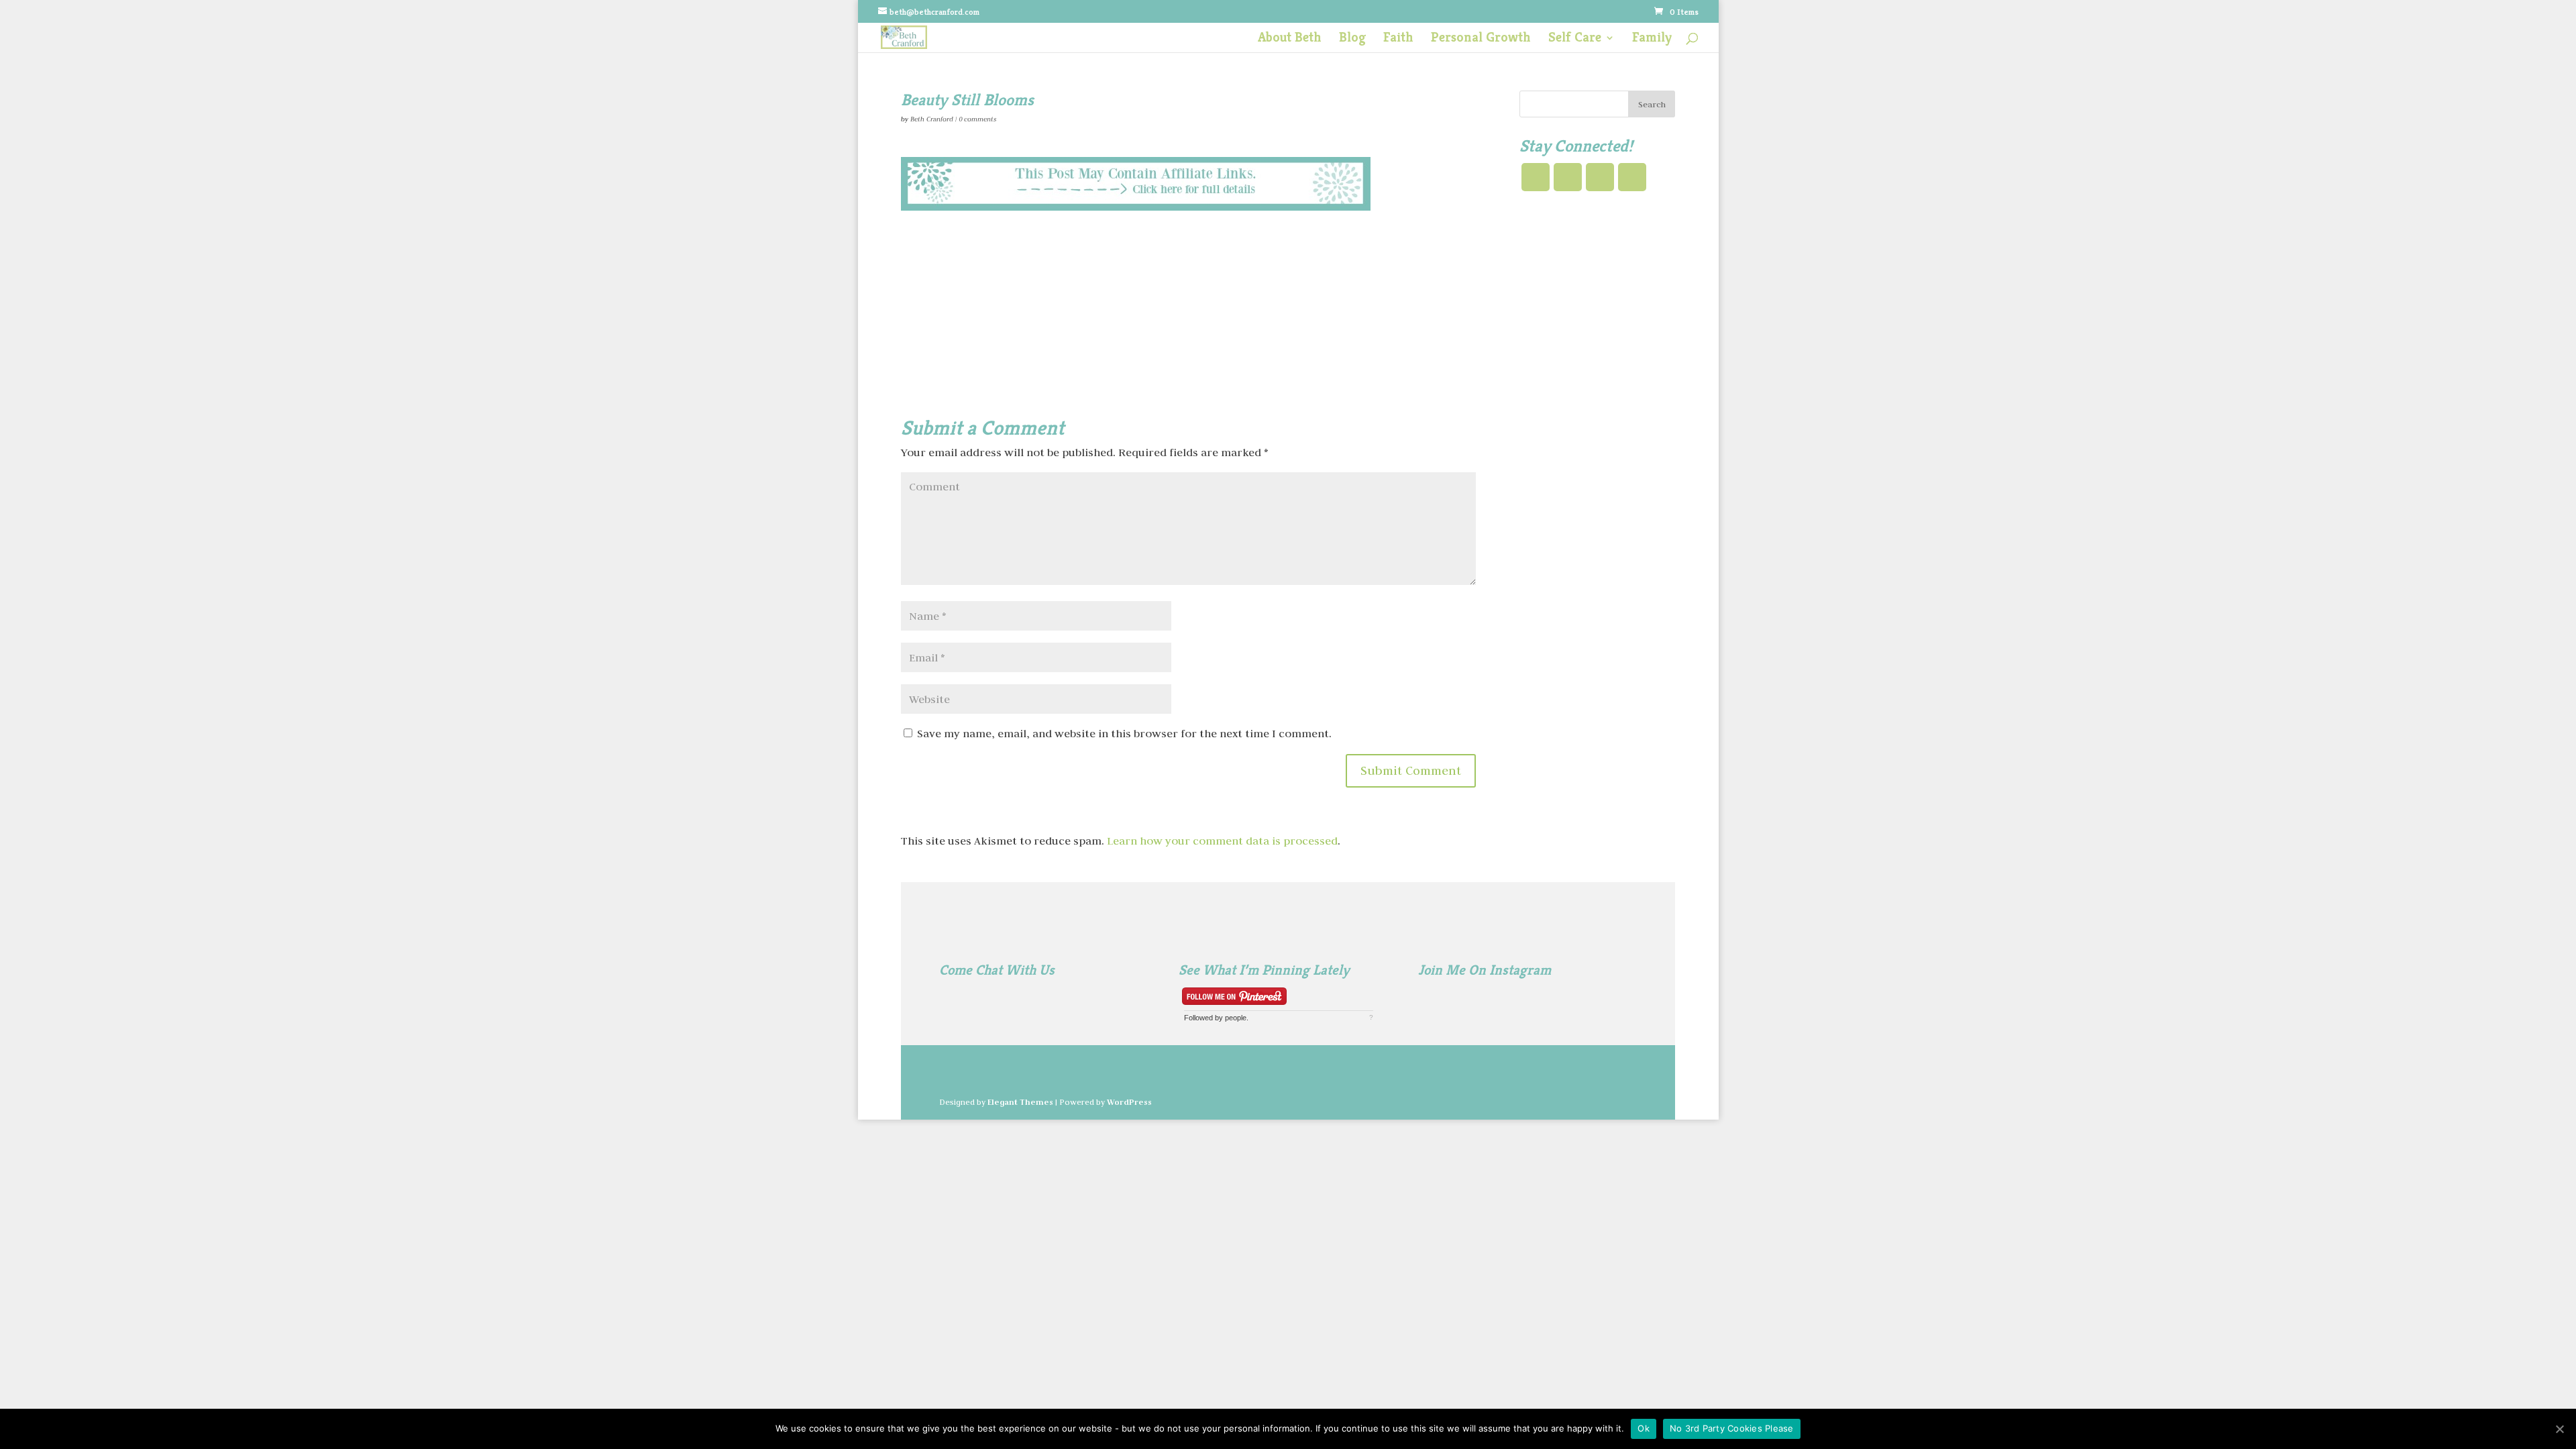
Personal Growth (1481, 39)
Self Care (1575, 39)
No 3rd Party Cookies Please (1732, 1428)
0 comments (977, 119)
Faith (1398, 39)
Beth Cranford (932, 119)
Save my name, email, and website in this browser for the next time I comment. (1124, 733)
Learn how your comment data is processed (1222, 841)
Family (1652, 39)
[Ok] (2559, 1429)
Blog (1352, 39)
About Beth (1290, 39)
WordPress (1129, 1102)
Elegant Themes (1020, 1102)
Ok (1644, 1428)
